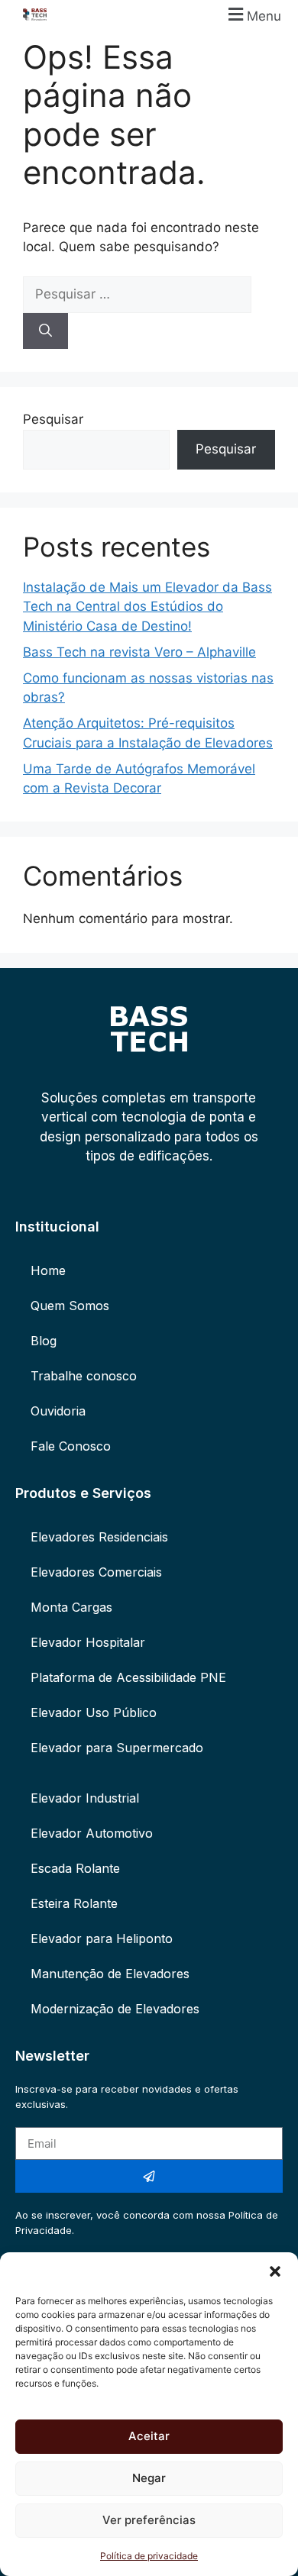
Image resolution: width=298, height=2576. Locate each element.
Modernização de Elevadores (115, 2009)
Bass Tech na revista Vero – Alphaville (139, 652)
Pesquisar (53, 419)
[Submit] (149, 2176)
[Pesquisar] (45, 331)
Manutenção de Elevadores (110, 1974)
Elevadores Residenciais (99, 1537)
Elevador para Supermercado (117, 1748)
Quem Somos (70, 1306)
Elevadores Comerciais (96, 1572)
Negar (149, 2478)
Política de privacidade (149, 2556)
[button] (275, 2271)
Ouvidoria (58, 1411)
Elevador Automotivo (92, 1833)
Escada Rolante (75, 1868)
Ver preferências (149, 2520)
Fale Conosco (71, 1446)
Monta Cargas (71, 1607)
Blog (44, 1341)
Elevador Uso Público (94, 1712)
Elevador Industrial (85, 1798)
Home (48, 1270)
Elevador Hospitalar (88, 1642)
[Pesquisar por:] (137, 294)
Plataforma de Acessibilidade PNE (128, 1677)
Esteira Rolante (74, 1903)
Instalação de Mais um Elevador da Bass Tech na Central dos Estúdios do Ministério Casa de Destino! (147, 607)
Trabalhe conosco (84, 1376)
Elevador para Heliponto (102, 1938)
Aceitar (149, 2436)
